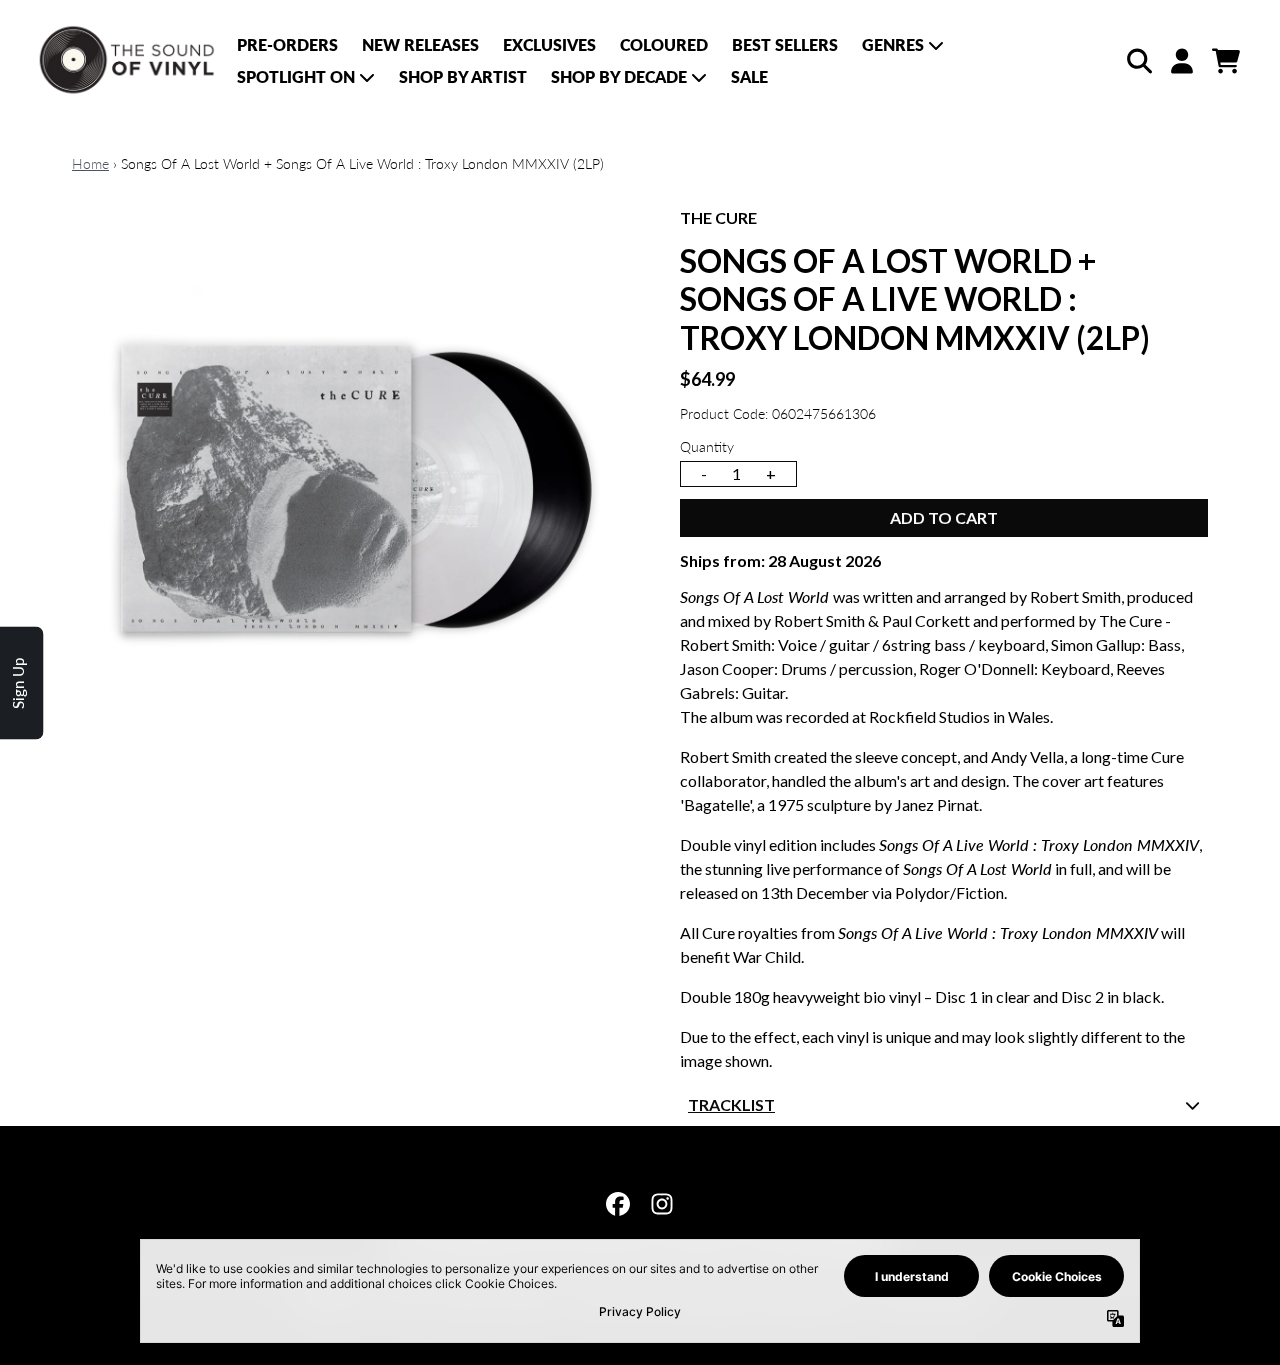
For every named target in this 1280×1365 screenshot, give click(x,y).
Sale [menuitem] (749, 76)
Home (90, 163)
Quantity (707, 446)
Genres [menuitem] (893, 44)
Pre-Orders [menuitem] (287, 44)
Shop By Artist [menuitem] (463, 76)
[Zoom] (356, 490)
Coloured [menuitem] (664, 44)
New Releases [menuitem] (420, 44)
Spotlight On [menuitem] (296, 76)
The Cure (718, 217)
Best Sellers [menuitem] (785, 44)
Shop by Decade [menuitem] (619, 76)
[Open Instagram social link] (662, 1204)
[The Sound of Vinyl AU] (128, 60)
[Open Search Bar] (1138, 61)
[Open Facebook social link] (618, 1204)
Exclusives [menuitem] (549, 44)
